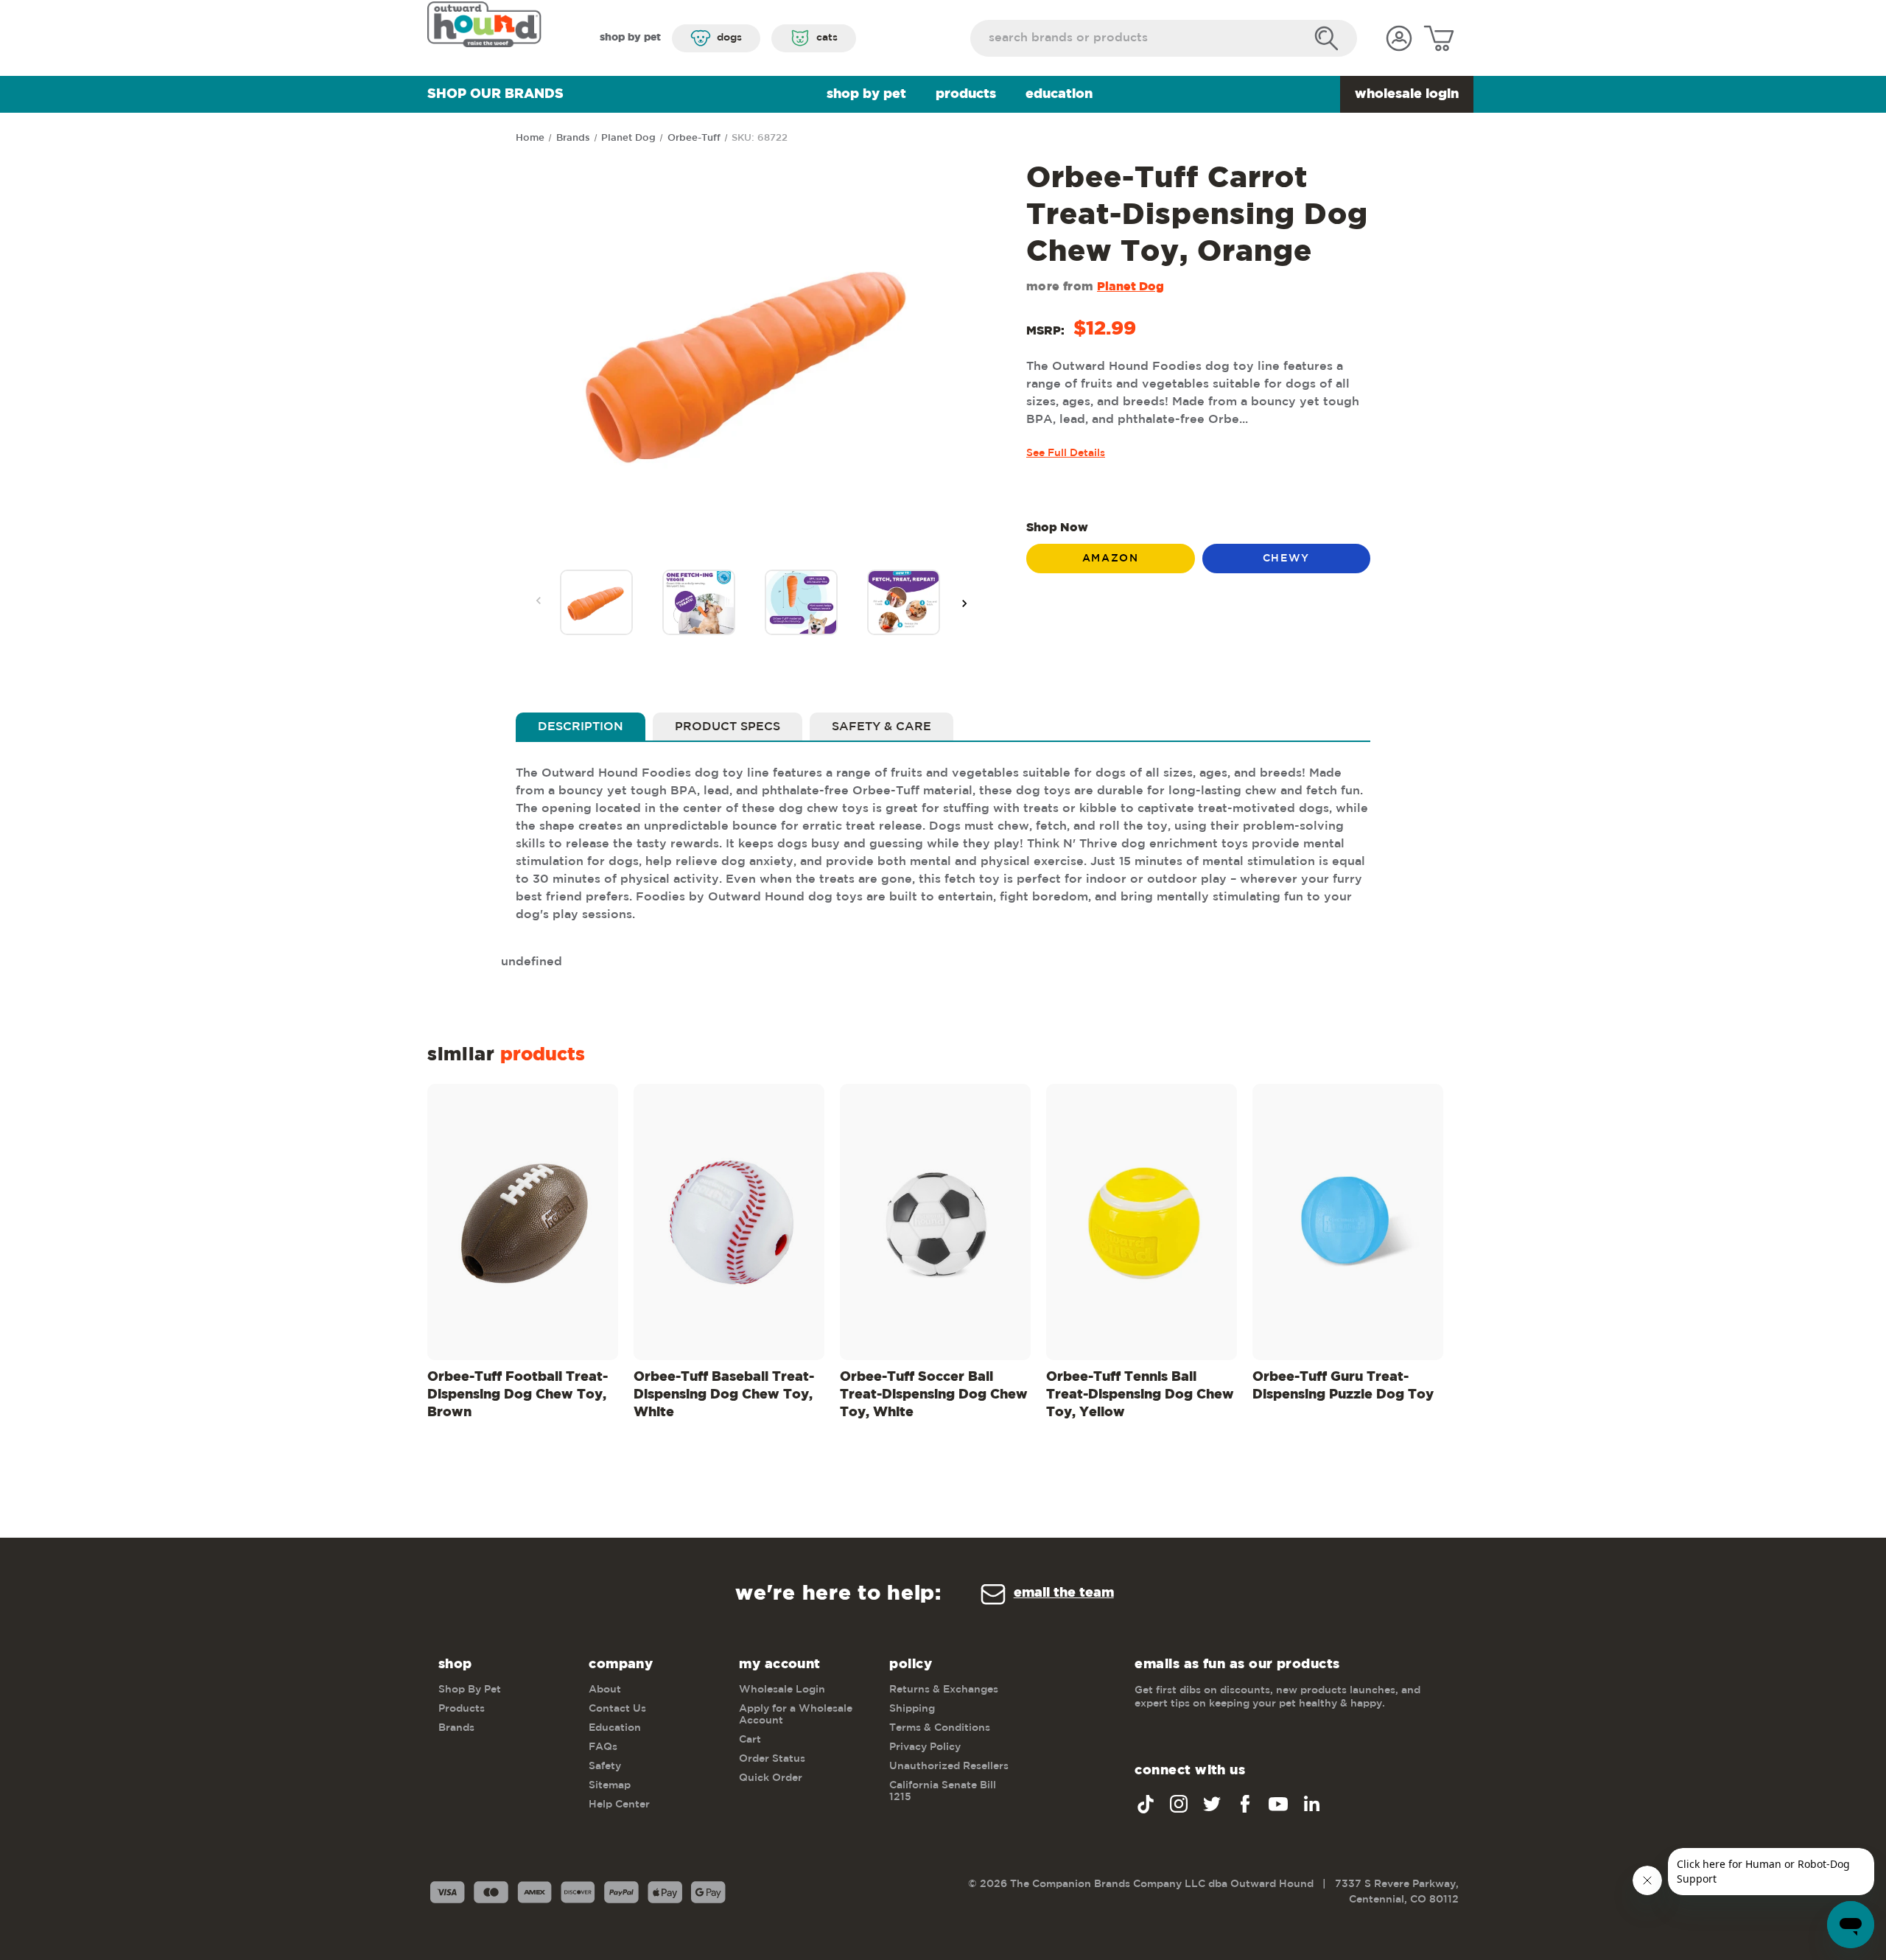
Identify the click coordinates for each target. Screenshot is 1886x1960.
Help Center (619, 1805)
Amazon (1111, 559)
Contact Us (617, 1709)
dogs (729, 38)
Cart (750, 1740)
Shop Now (1057, 528)
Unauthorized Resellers (949, 1766)
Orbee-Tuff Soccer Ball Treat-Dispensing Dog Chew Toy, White (934, 1395)
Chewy (1286, 559)
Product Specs (728, 727)
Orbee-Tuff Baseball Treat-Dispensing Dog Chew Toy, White (724, 1395)
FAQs (603, 1747)
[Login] (1399, 38)
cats (827, 38)
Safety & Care (881, 727)
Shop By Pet (866, 94)
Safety (605, 1766)
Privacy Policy (925, 1747)
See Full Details (1066, 453)
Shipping (912, 1709)
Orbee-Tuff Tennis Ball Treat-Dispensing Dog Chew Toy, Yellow (1140, 1395)
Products (966, 94)
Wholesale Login (1407, 94)
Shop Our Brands (495, 94)
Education (1059, 94)
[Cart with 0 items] (1439, 38)
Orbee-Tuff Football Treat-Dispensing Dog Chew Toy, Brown (518, 1395)
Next (964, 603)
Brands (456, 1728)
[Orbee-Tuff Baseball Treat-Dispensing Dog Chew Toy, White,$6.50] (729, 1222)
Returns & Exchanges (944, 1690)
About (605, 1690)
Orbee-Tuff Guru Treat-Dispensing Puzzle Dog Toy (1343, 1386)
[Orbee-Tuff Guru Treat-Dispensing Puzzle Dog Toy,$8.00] (1348, 1222)
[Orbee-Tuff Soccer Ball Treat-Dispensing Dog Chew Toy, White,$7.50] (935, 1222)
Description (581, 727)
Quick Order (771, 1778)
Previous (539, 601)
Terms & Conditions (940, 1728)
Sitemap (610, 1785)
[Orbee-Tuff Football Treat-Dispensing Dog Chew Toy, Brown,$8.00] (523, 1222)
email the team (1064, 1593)
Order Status (772, 1759)
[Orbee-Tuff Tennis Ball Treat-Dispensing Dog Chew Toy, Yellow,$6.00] (1142, 1222)
